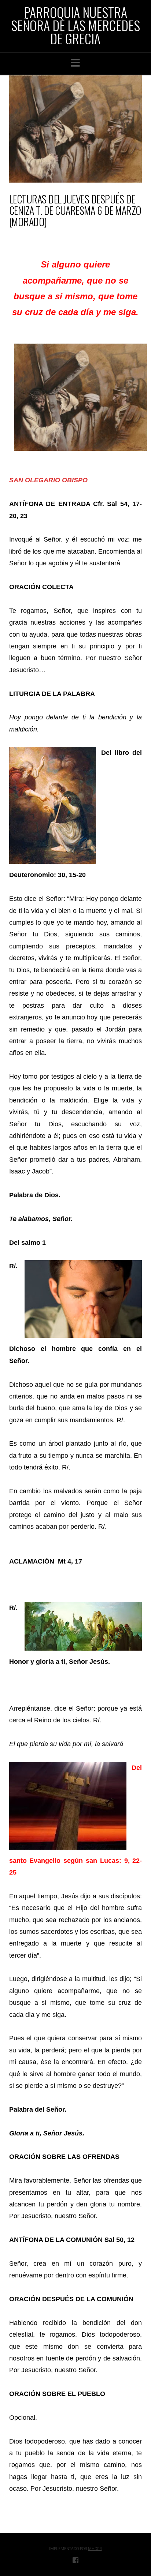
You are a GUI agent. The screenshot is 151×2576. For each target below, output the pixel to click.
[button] (75, 63)
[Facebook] (75, 2560)
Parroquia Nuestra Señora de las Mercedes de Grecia (75, 25)
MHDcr (95, 2548)
